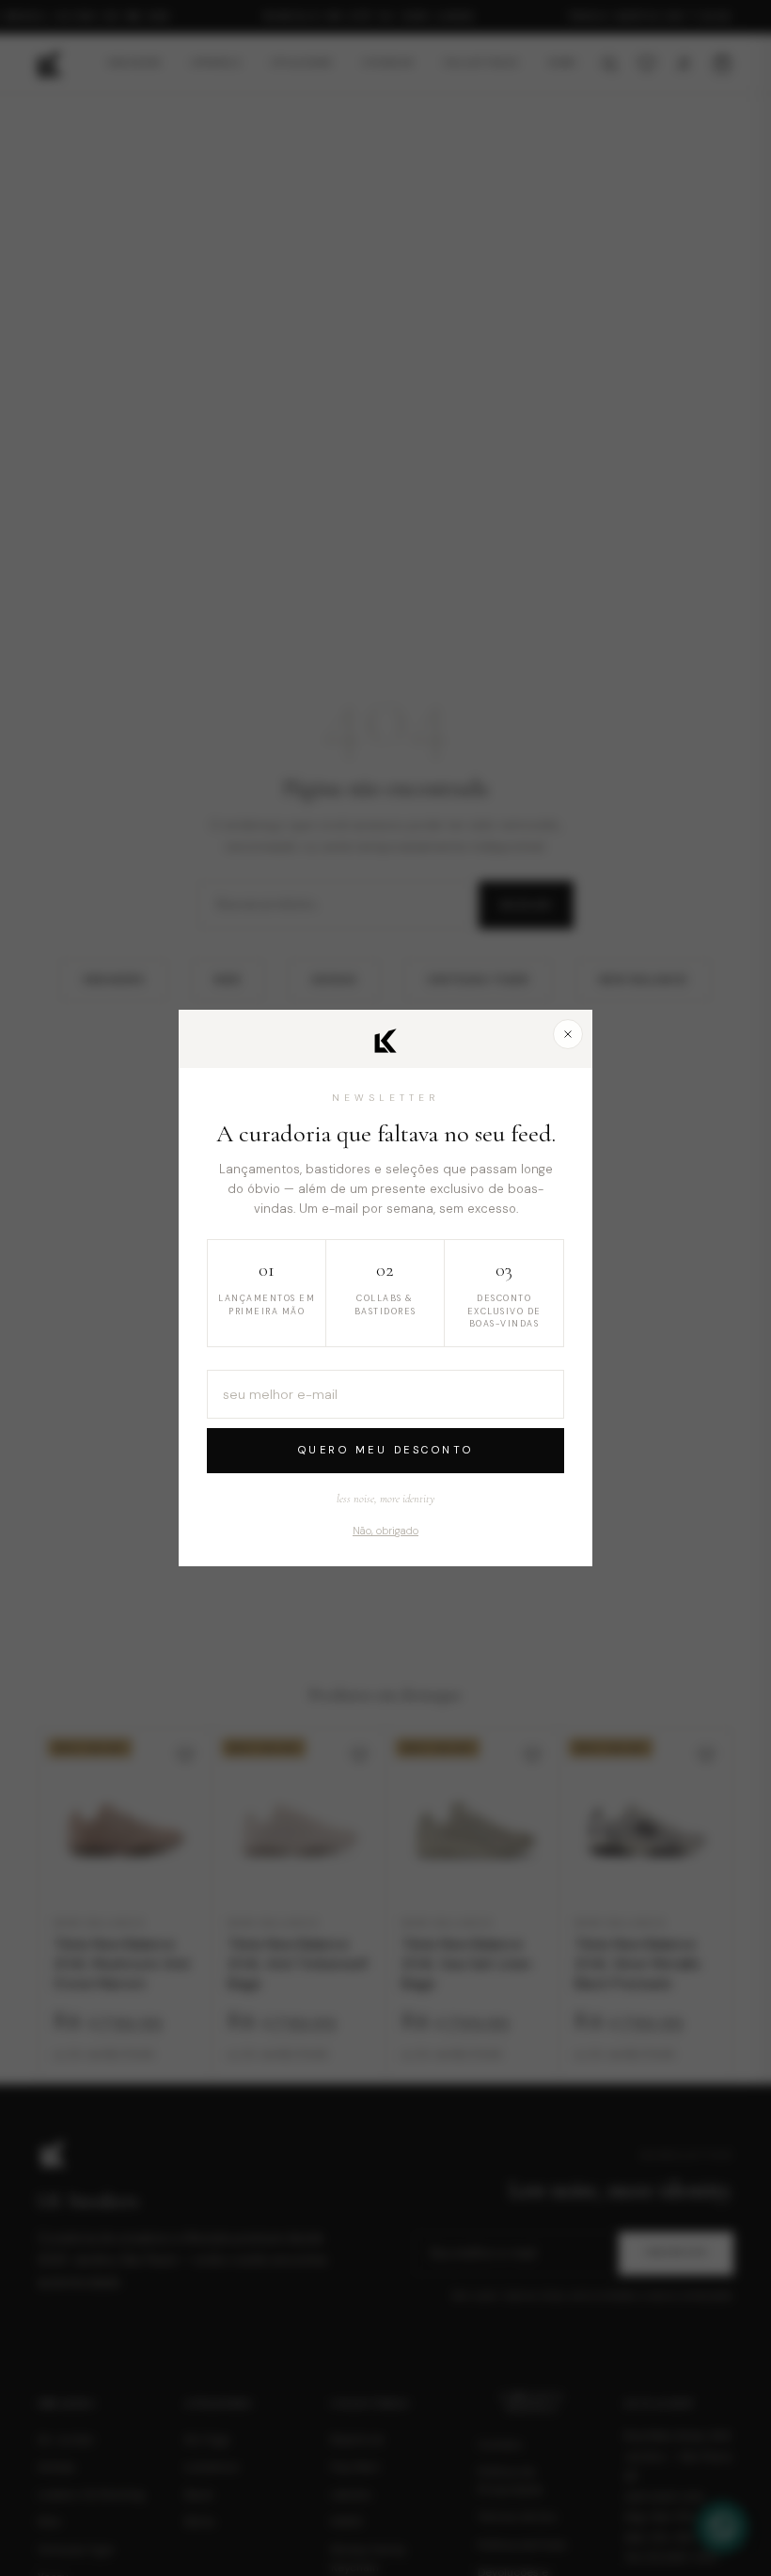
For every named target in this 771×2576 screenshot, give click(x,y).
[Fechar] (568, 1034)
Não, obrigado (385, 1531)
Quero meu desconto (386, 1450)
